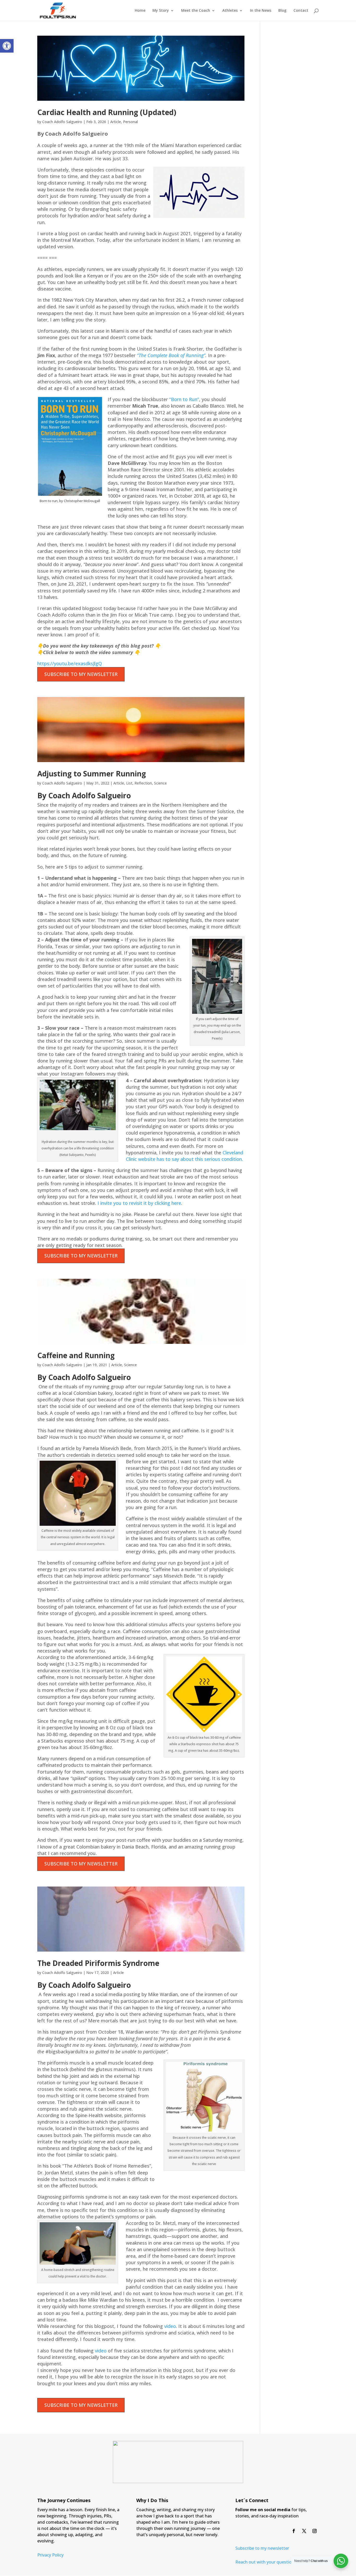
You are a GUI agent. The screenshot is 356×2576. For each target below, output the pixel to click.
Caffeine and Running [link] (76, 1355)
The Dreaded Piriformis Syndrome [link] (98, 1963)
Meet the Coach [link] (196, 11)
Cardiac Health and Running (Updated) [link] (107, 112)
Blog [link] (282, 11)
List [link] (129, 783)
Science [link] (160, 783)
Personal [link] (130, 122)
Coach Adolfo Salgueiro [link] (62, 122)
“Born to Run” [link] (184, 399)
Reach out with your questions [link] (266, 2562)
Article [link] (116, 122)
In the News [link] (261, 11)
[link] (7, 46)
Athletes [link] (230, 11)
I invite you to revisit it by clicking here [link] (139, 1203)
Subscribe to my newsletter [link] (262, 2548)
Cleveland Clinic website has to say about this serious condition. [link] (185, 1156)
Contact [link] (301, 11)
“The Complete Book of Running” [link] (171, 355)
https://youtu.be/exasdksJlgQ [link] (70, 663)
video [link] (170, 2326)
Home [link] (140, 11)
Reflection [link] (143, 783)
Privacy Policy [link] (50, 2555)
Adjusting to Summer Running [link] (92, 774)
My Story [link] (161, 11)
